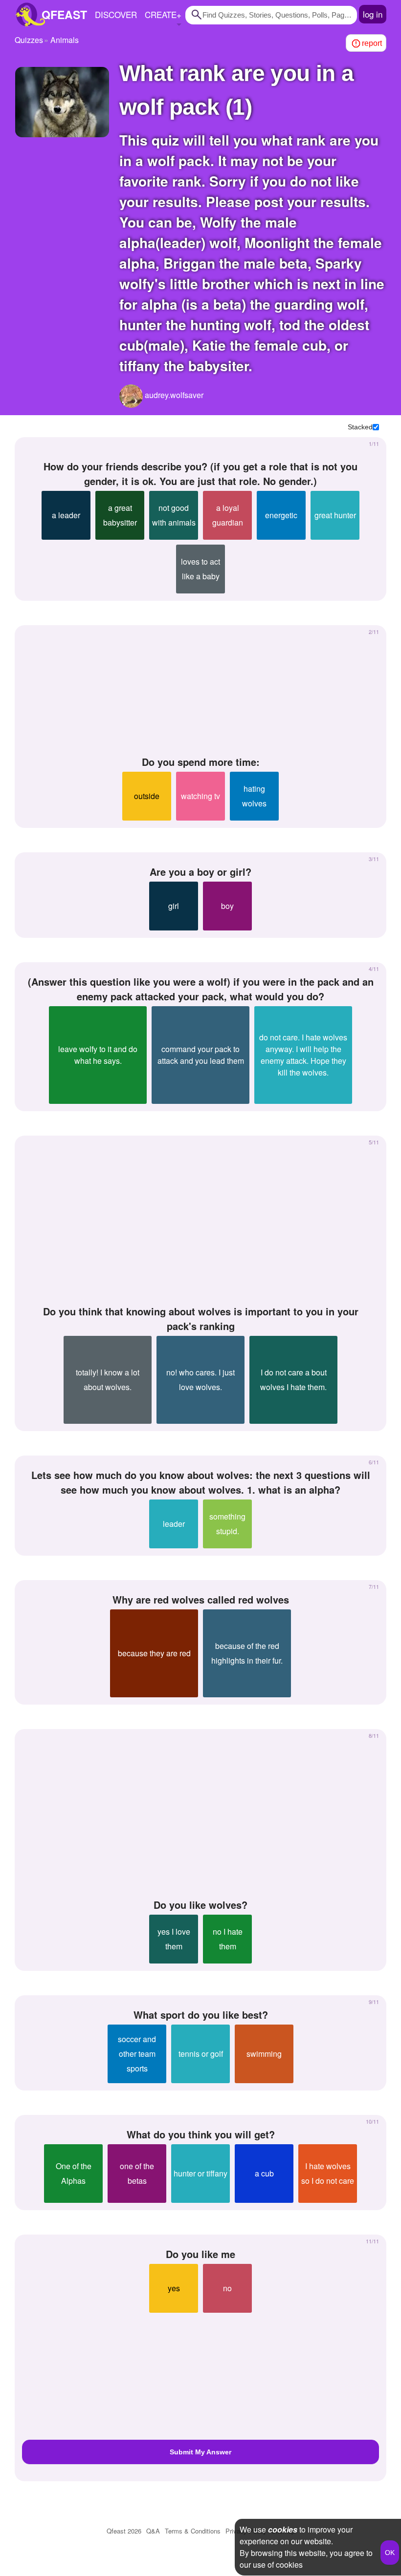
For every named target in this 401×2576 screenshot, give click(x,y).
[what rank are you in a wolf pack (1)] (62, 102)
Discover (116, 14)
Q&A (153, 2531)
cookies (283, 2529)
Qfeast (124, 2531)
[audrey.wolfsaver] (131, 396)
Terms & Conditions (193, 2531)
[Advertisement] (200, 691)
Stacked (360, 427)
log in (373, 14)
